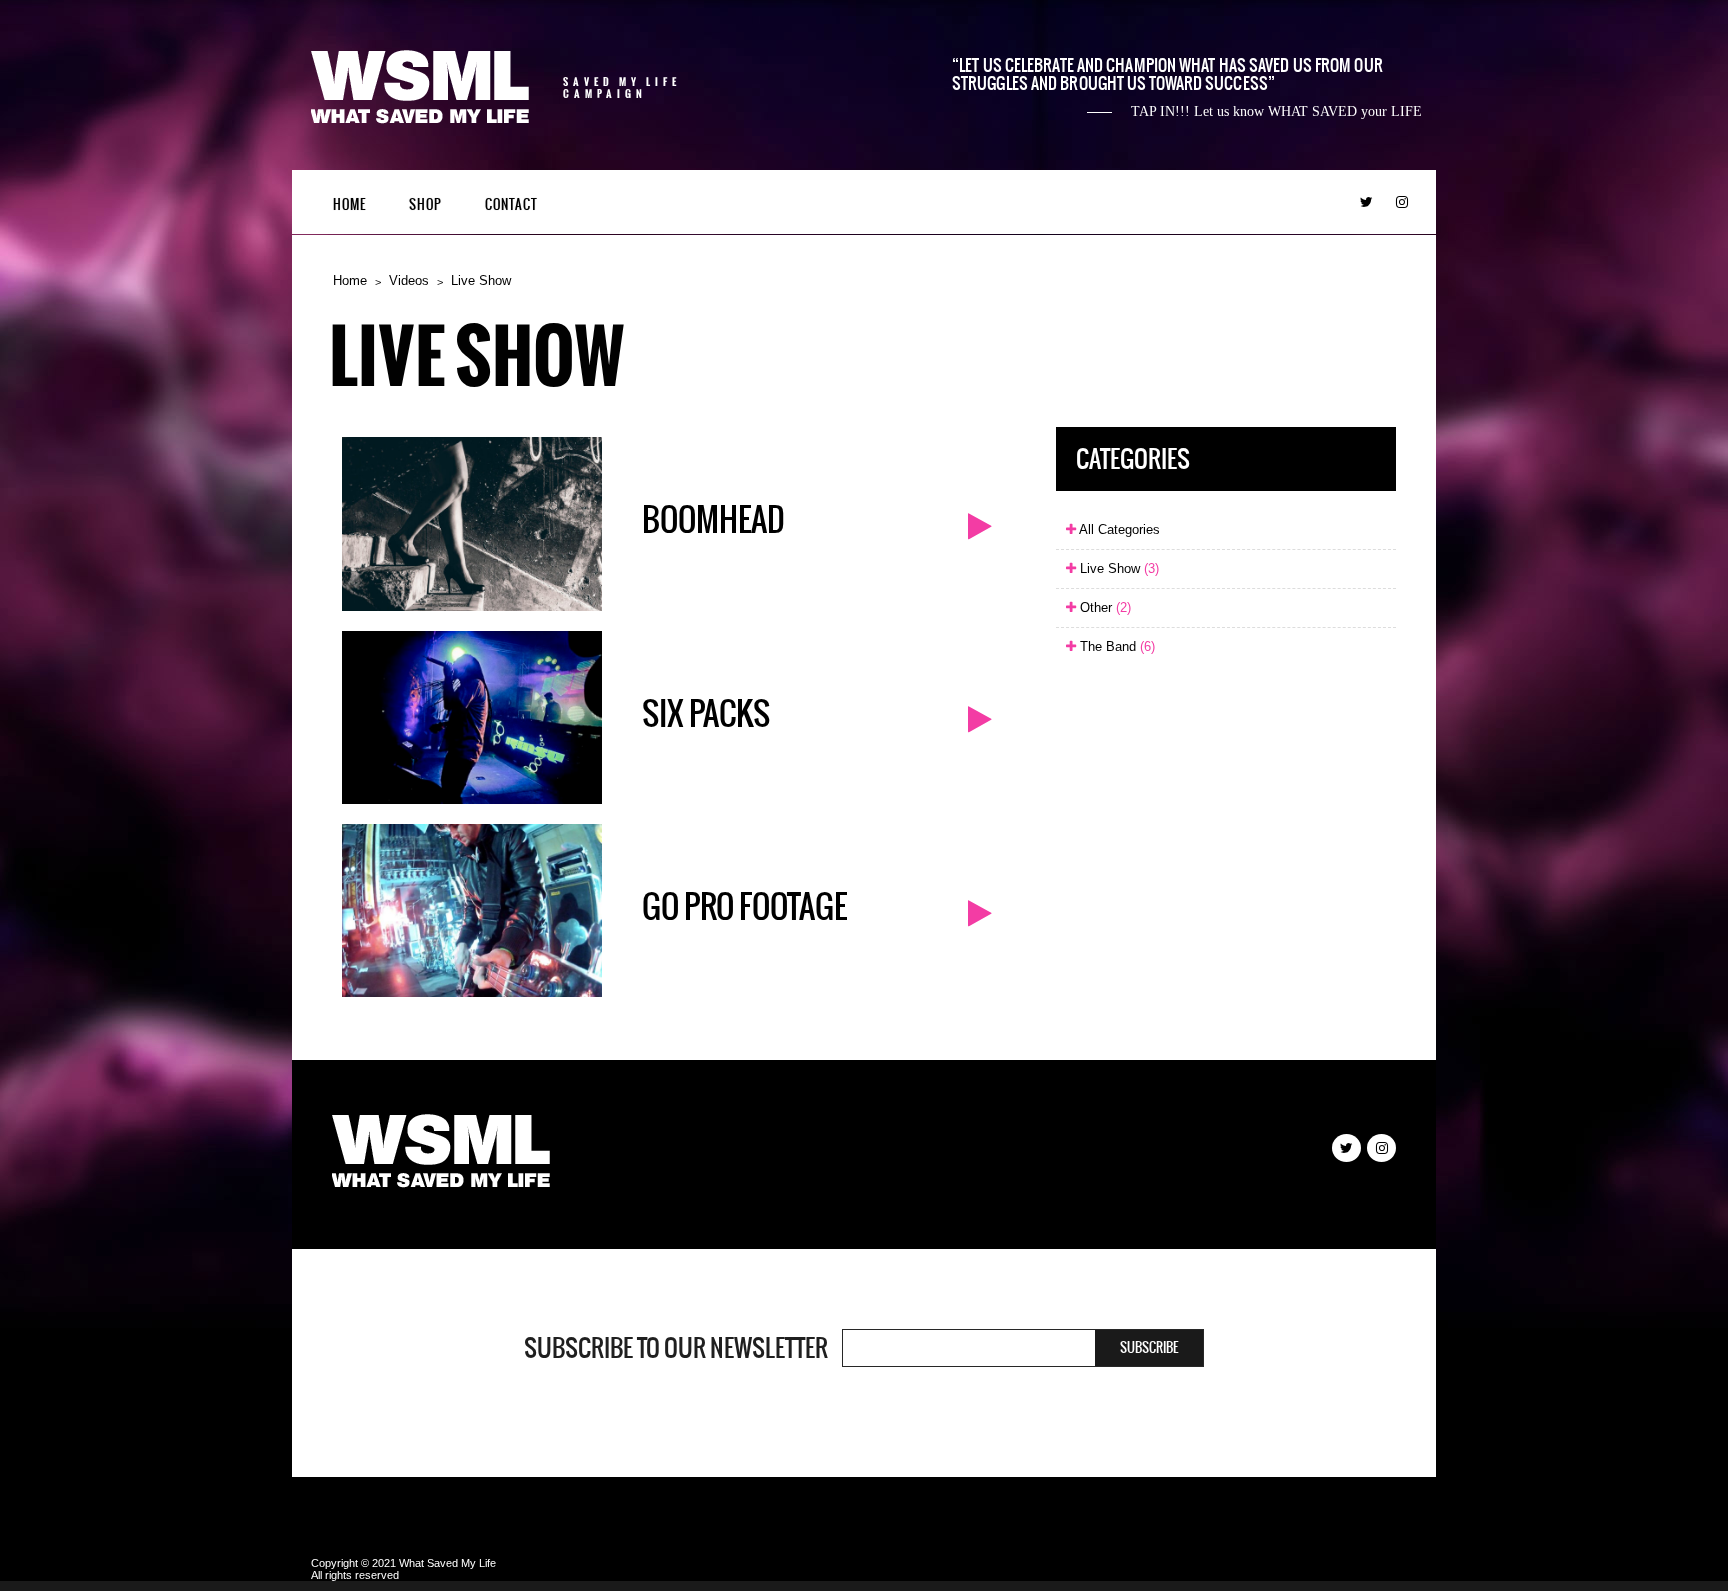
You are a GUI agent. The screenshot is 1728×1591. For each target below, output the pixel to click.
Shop (425, 204)
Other (1103, 607)
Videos (409, 280)
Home (349, 204)
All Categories (1118, 529)
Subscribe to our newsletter (676, 1348)
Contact (511, 204)
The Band (1115, 646)
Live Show (481, 280)
